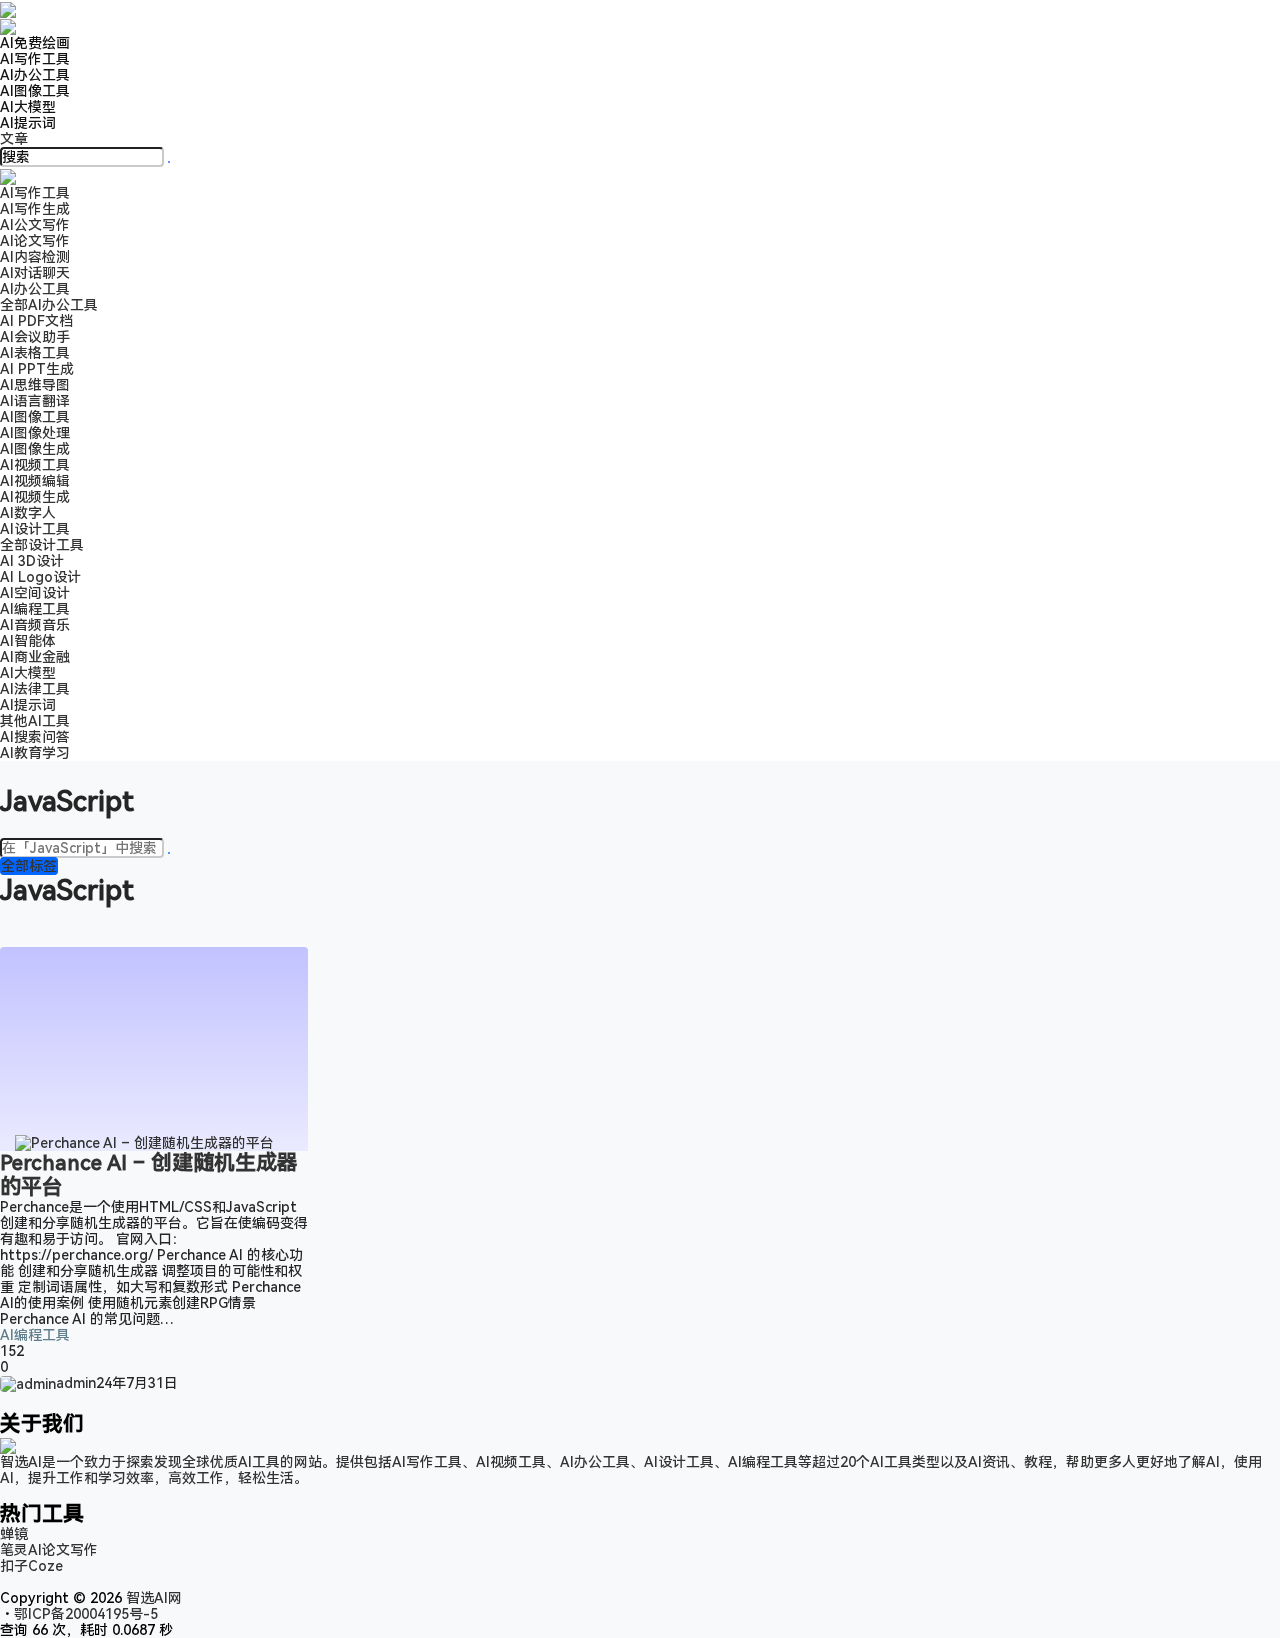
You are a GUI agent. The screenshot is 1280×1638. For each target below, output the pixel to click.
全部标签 (29, 866)
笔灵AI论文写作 (49, 1550)
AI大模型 (28, 107)
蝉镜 (14, 1534)
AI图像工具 (35, 91)
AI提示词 (28, 123)
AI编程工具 (35, 1335)
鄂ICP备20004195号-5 (90, 1614)
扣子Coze (31, 1566)
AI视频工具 (35, 465)
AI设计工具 (35, 529)
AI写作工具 (35, 59)
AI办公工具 (35, 75)
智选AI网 (152, 1598)
